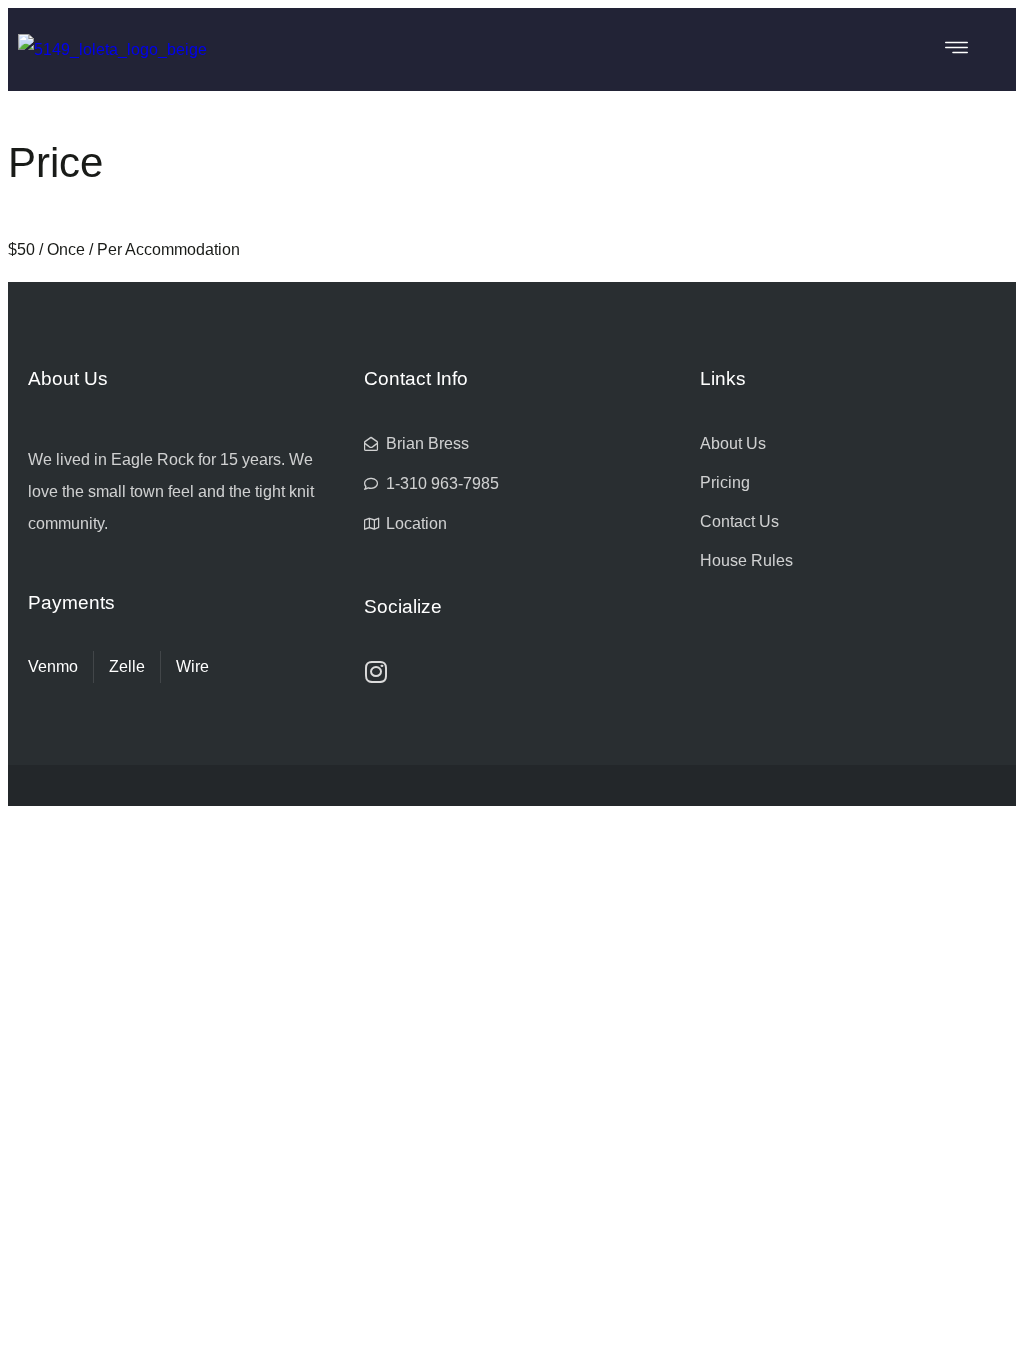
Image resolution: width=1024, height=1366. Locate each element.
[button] (956, 49)
